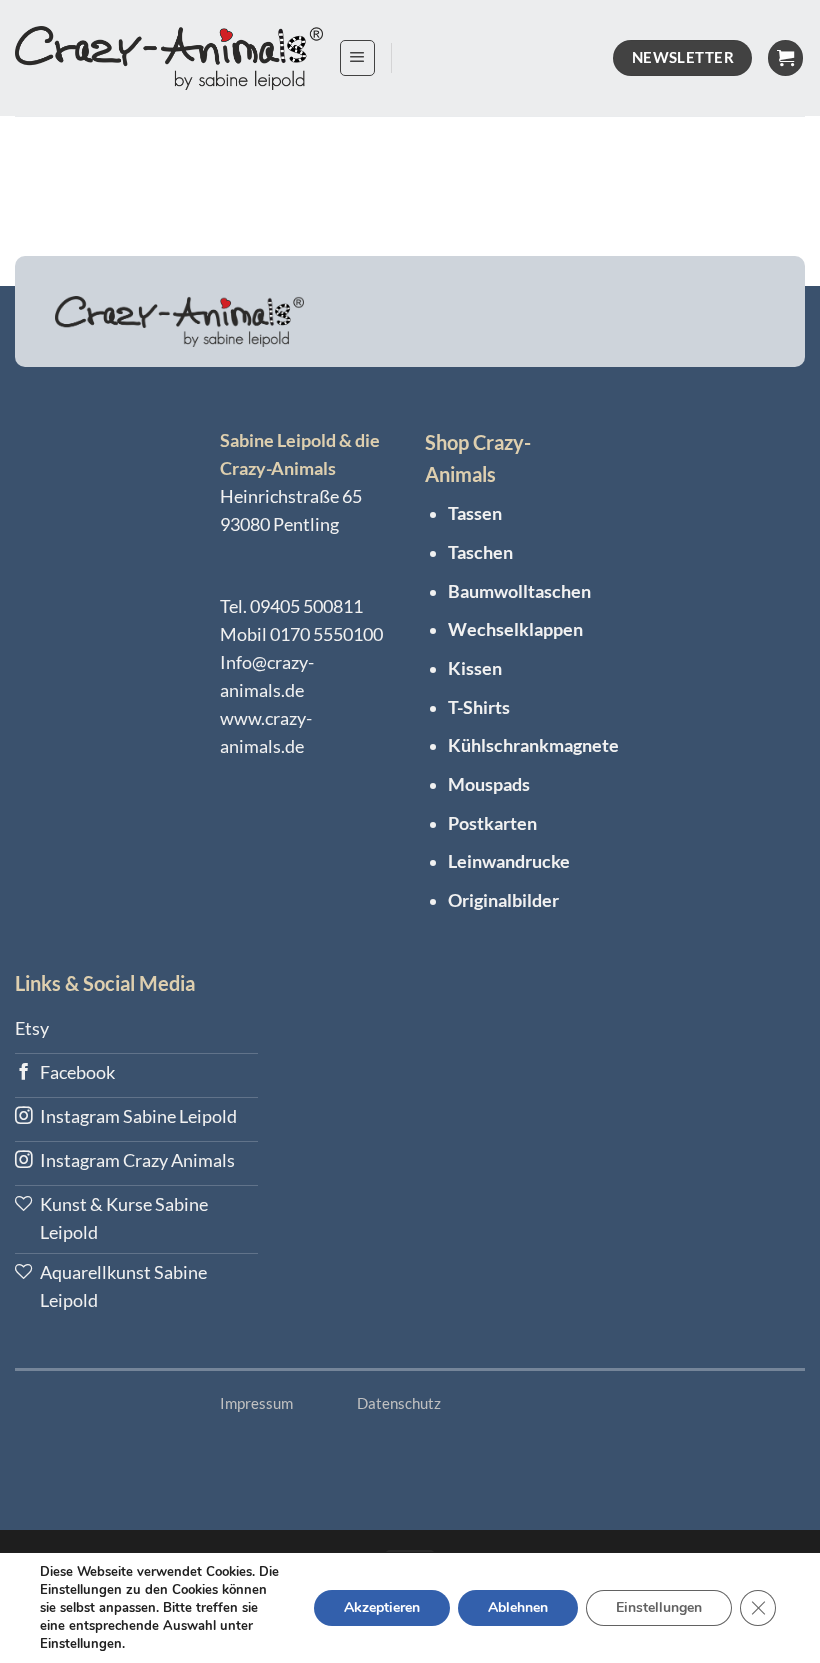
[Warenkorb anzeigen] (785, 58)
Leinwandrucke (509, 861)
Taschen (480, 552)
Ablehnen (518, 1607)
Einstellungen (659, 1607)
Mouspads (489, 784)
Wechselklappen (515, 629)
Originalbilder (503, 900)
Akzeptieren (382, 1607)
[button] (357, 57)
